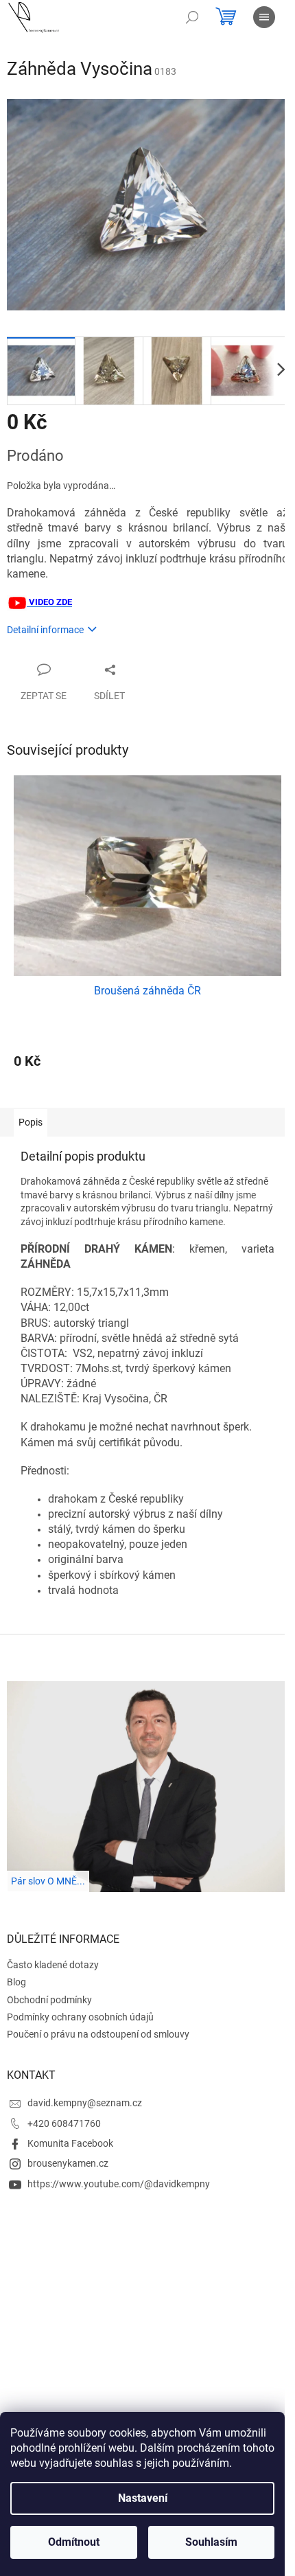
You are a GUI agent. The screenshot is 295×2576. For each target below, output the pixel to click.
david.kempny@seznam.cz (85, 2103)
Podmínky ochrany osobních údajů (80, 2017)
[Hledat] (192, 17)
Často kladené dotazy (53, 1965)
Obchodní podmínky (49, 2000)
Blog (16, 1982)
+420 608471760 (64, 2123)
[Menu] (264, 17)
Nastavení (143, 2498)
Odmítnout (74, 2542)
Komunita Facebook (70, 2143)
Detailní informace (45, 630)
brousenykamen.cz (68, 2163)
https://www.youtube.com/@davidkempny (119, 2184)
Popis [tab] (31, 1122)
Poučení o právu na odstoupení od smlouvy (98, 2034)
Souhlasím (211, 2542)
